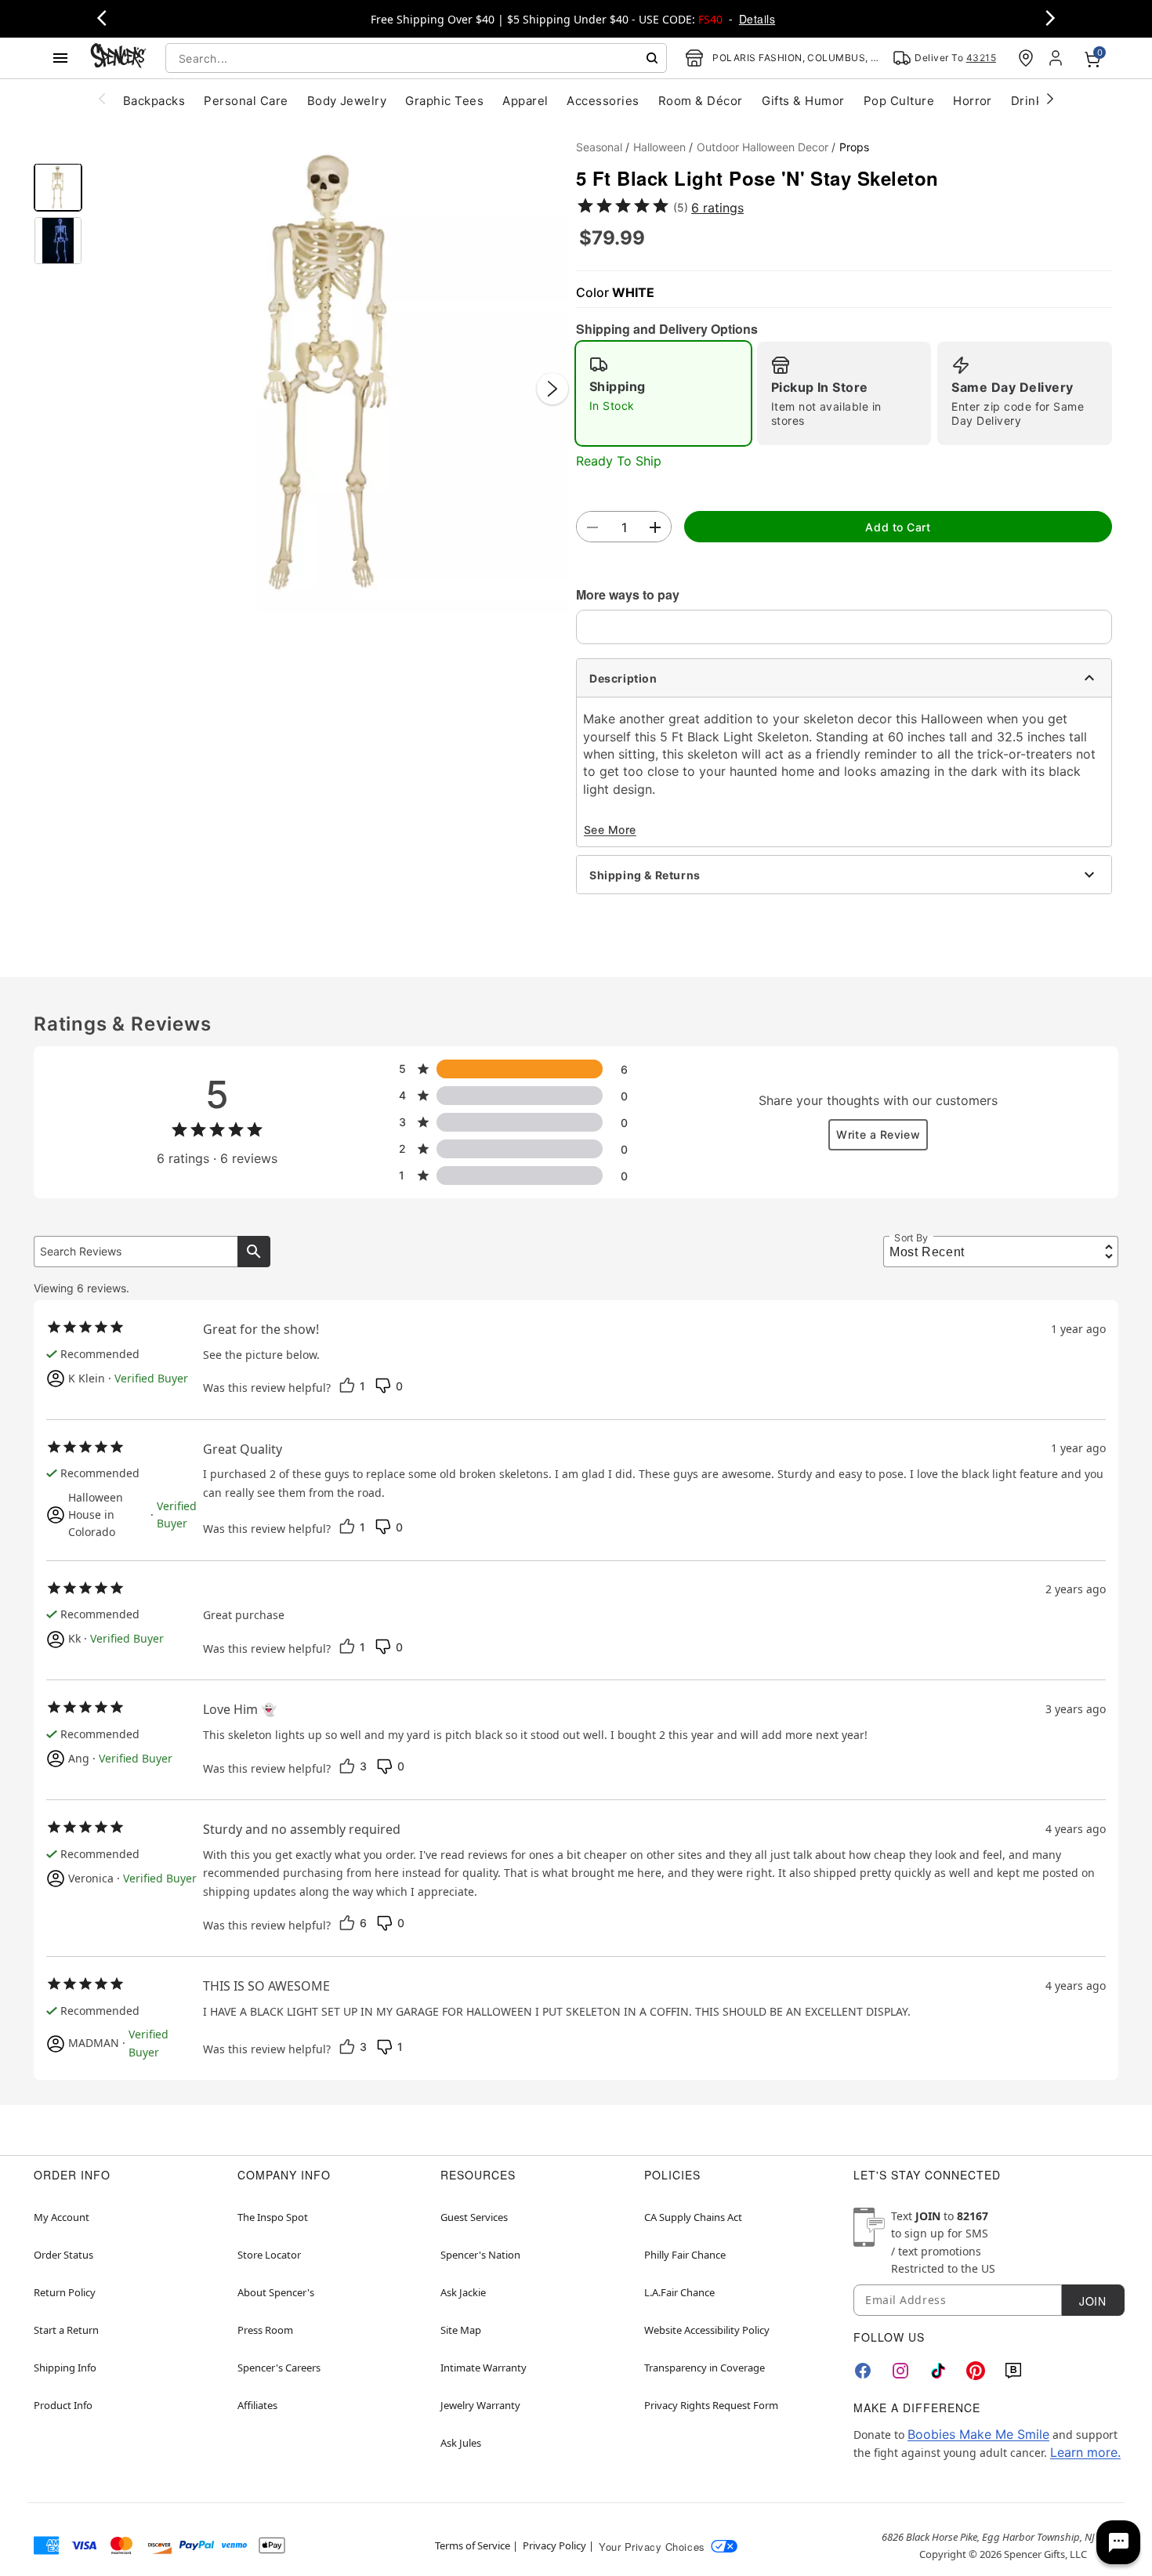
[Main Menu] (60, 58)
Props (854, 147)
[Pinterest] (976, 2371)
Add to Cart (898, 527)
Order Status (63, 2255)
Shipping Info (65, 2368)
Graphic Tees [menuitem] (444, 101)
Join (1092, 2301)
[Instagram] (900, 2371)
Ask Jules (461, 2443)
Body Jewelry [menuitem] (347, 101)
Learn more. (1085, 2452)
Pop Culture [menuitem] (899, 101)
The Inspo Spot (273, 2217)
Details (757, 19)
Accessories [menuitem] (603, 101)
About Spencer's (276, 2292)
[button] (329, 373)
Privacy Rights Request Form (711, 2405)
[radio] (663, 393)
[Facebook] (863, 2371)
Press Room (265, 2330)
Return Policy (65, 2292)
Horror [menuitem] (973, 101)
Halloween (659, 147)
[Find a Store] (1026, 58)
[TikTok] (938, 2371)
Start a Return (66, 2330)
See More (610, 830)
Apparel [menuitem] (525, 101)
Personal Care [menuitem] (246, 101)
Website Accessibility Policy (707, 2330)
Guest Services (474, 2217)
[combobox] (416, 58)
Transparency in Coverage (705, 2368)
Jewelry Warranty (480, 2405)
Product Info (63, 2405)
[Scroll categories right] (1050, 98)
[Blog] (1013, 2371)
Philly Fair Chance (685, 2255)
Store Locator (269, 2255)
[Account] (1057, 58)
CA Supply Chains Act (693, 2217)
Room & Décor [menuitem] (701, 101)
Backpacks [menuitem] (154, 101)
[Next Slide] (552, 389)
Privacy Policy (554, 2545)
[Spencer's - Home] (118, 58)
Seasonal (599, 147)
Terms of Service (473, 2545)
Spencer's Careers (279, 2368)
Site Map (461, 2330)
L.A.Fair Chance (679, 2292)
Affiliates (257, 2405)
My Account (62, 2217)
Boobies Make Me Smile (978, 2434)
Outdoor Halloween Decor (763, 147)
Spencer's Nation (480, 2255)
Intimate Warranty (484, 2368)
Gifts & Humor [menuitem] (803, 101)
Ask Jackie (463, 2292)
